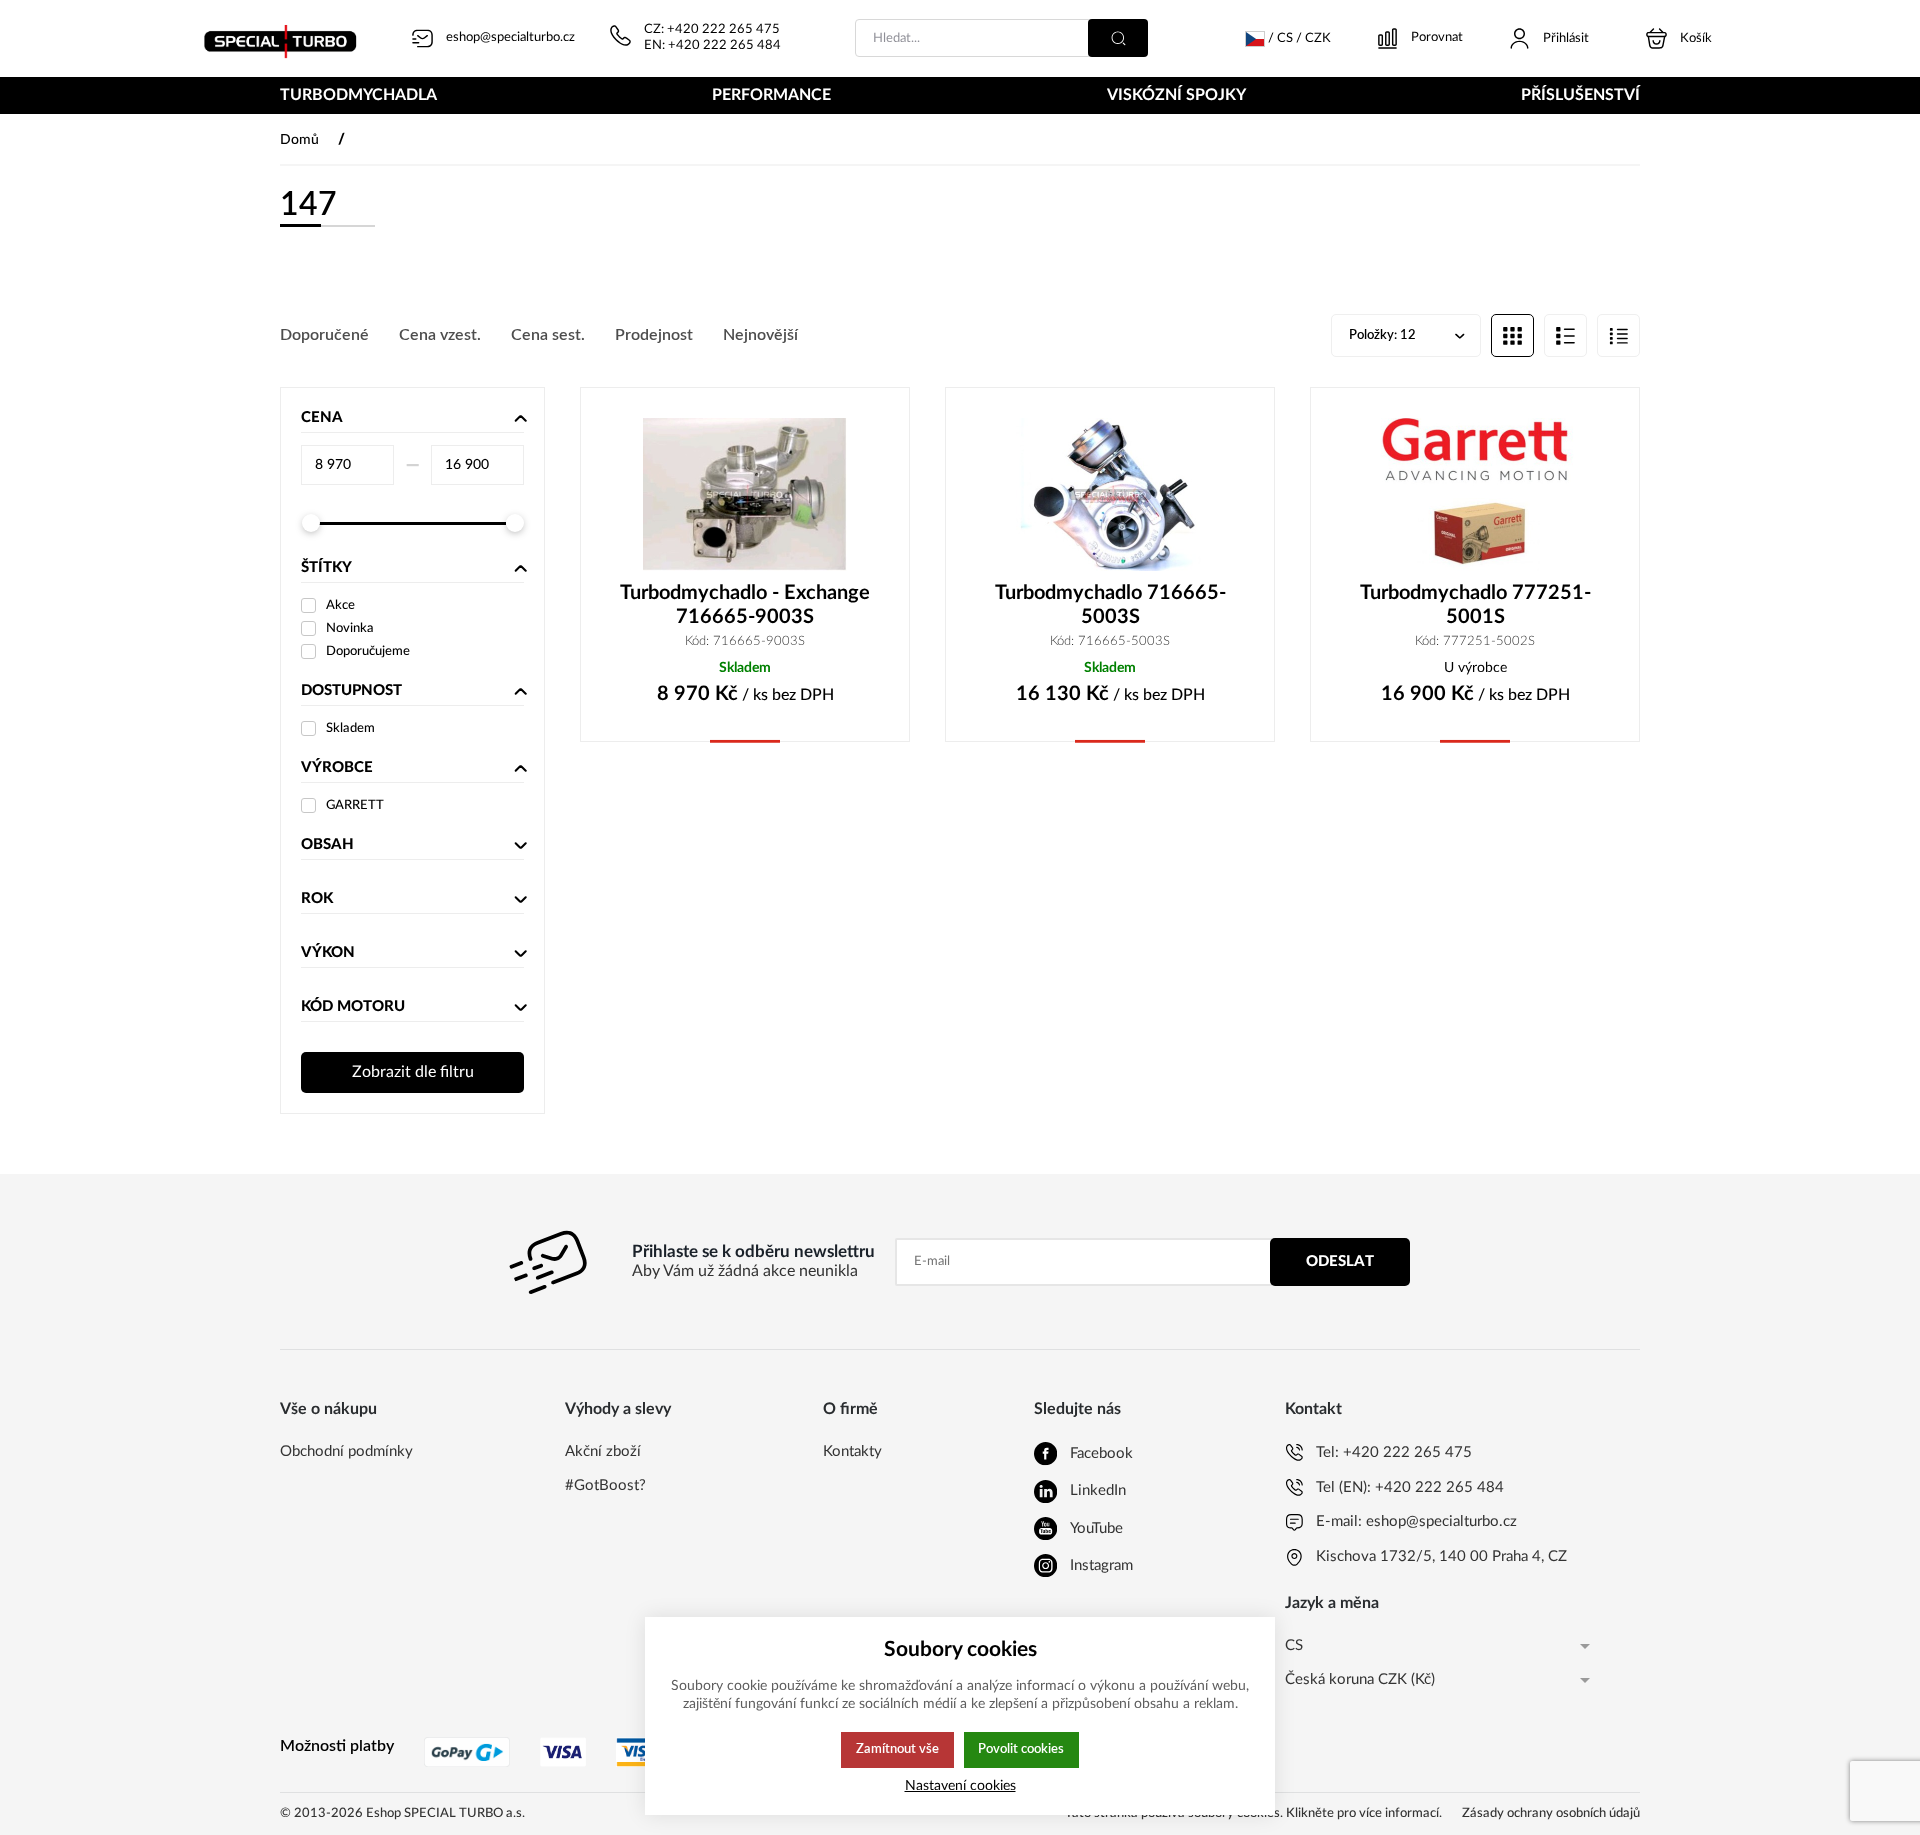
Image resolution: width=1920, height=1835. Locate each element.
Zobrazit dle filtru (413, 1072)
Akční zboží (603, 1451)
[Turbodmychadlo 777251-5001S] (1475, 494)
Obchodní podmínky (346, 1451)
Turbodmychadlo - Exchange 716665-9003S (745, 605)
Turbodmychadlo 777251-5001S (1475, 605)
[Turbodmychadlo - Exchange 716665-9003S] (745, 494)
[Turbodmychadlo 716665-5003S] (1110, 494)
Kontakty (852, 1451)
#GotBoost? (605, 1485)
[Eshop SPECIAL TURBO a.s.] (287, 38)
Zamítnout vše (897, 1749)
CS (1294, 1645)
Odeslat (1340, 1261)
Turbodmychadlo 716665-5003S (1110, 605)
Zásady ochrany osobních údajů (1551, 1813)
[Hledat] (1118, 38)
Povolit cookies (1021, 1749)
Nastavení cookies (960, 1785)
